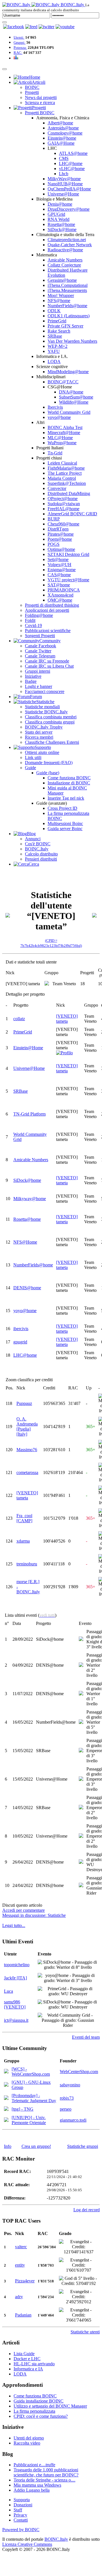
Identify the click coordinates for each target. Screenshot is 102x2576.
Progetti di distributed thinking (52, 605)
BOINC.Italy (37, 849)
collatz (19, 1019)
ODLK (54, 311)
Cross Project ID (62, 808)
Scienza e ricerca (40, 103)
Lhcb (64, 174)
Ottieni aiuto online (42, 752)
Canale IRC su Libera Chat (49, 666)
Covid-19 (33, 625)
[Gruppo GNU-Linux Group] (6, 2085)
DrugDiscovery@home (69, 209)
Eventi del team (86, 2037)
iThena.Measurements (67, 290)
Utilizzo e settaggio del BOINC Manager (50, 2406)
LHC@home (71, 163)
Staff (18, 2510)
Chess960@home (63, 524)
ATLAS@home (73, 153)
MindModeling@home (68, 372)
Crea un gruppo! (36, 2146)
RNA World (59, 219)
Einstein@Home (28, 1048)
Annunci (33, 839)
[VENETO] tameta (67, 1019)
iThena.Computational (68, 285)
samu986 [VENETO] (15, 2004)
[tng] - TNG (23, 2109)
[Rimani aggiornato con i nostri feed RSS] (65, 27)
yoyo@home (59, 417)
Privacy (20, 2515)
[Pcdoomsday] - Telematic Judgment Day (34, 2098)
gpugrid (20, 1342)
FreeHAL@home (63, 509)
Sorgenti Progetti (40, 636)
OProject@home (63, 499)
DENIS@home (27, 1288)
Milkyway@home (30, 1199)
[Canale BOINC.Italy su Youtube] (31, 27)
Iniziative (33, 676)
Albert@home (60, 123)
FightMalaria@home (66, 468)
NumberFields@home (67, 306)
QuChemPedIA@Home (69, 189)
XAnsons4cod (60, 595)
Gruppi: (20, 42)
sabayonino (70, 2085)
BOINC (32, 87)
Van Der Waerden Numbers (72, 341)
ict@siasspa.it (16, 2020)
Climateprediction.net (67, 240)
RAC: (18, 53)
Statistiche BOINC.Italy (46, 712)
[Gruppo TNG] (6, 2109)
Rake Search (59, 331)
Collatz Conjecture (64, 265)
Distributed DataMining (69, 493)
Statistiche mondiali (42, 707)
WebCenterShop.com (79, 2072)
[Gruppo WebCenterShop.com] (6, 2072)
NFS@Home (25, 1242)
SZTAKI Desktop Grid (68, 554)
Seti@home (58, 559)
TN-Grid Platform (29, 1114)
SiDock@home (27, 1180)
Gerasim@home (62, 280)
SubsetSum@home (76, 397)
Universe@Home (63, 194)
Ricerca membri (39, 737)
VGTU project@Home (68, 580)
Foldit (30, 620)
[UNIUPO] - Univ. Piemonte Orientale (29, 2120)
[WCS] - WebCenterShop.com (31, 2072)
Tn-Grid (55, 453)
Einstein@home (62, 138)
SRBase (55, 336)
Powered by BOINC (21, 2530)
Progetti (32, 92)
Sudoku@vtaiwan (64, 504)
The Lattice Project (65, 473)
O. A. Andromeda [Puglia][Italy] (27, 1426)
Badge (31, 681)
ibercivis (21, 1329)
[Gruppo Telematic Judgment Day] (6, 2098)
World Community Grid (69, 412)
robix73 (67, 2098)
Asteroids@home (63, 128)
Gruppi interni (38, 671)
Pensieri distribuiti (41, 859)
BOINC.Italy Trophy (44, 727)
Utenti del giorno (29, 2438)
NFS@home (59, 301)
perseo (66, 2109)
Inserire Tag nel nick (66, 798)
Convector (57, 488)
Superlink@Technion (67, 483)
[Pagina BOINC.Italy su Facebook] (14, 27)
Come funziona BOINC (69, 778)
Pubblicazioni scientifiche (48, 631)
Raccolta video (27, 2443)
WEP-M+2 (58, 346)
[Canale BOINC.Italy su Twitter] (46, 27)
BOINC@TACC (63, 382)
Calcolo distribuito (41, 854)
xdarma (23, 1541)
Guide (30, 768)
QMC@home (60, 600)
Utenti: (19, 37)
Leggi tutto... (14, 1925)
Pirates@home (61, 534)
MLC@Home (60, 438)
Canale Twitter (38, 651)
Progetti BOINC (40, 113)
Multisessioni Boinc (65, 823)
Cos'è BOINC (38, 844)
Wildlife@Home (74, 402)
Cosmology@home (65, 133)
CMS (64, 158)
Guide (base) (48, 773)
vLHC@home (72, 169)
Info (8, 2146)
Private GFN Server (65, 326)
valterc (21, 2247)
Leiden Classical (62, 463)
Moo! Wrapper (61, 295)
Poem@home (60, 539)
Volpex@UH (59, 565)
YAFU (54, 351)
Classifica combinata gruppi (50, 722)
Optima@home (61, 549)
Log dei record (87, 2210)
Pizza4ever (25, 2281)
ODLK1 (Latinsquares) (69, 316)
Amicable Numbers (65, 260)
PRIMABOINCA (64, 590)
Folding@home (39, 615)
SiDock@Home (62, 229)
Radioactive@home (65, 250)
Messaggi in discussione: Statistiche (34, 1915)
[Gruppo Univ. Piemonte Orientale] (6, 2120)
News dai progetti (41, 97)
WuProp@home (62, 443)
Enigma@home (62, 570)
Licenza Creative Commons (27, 2544)
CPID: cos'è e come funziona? (41, 2416)
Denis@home (60, 204)
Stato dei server (39, 732)
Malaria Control (62, 478)
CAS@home (59, 575)
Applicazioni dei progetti (47, 610)
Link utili (33, 757)
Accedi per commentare (24, 1910)
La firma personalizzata (34, 2411)
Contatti (21, 2520)
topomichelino (17, 1965)
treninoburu (27, 1564)
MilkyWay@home (64, 179)
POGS (54, 544)
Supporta (22, 2500)
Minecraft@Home (64, 433)
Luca (8, 1991)
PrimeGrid (57, 321)
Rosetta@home (61, 224)
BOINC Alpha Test (65, 427)
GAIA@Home (61, 143)
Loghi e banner (39, 686)
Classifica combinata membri (51, 717)
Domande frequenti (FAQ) (49, 763)
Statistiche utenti (85, 2332)
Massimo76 (27, 1450)
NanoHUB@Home (65, 184)
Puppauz (24, 1403)
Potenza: (20, 48)
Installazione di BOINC (69, 783)
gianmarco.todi (73, 2120)
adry (19, 2297)
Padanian (23, 2315)
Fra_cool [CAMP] (24, 1518)
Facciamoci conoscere (45, 691)
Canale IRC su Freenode (47, 661)
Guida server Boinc (65, 829)
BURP (54, 519)
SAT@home (59, 585)
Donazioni (23, 2505)
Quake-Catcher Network (70, 245)
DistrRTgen (58, 529)
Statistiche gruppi (83, 2146)
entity (20, 2265)
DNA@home (71, 392)
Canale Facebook (41, 646)
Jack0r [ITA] (15, 1978)
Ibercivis (55, 407)
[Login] (5, 22)
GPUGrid (56, 214)
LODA (54, 361)
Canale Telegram (40, 656)
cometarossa (27, 1472)
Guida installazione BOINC (39, 2401)
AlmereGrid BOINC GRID (72, 514)
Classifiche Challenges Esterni (52, 742)
